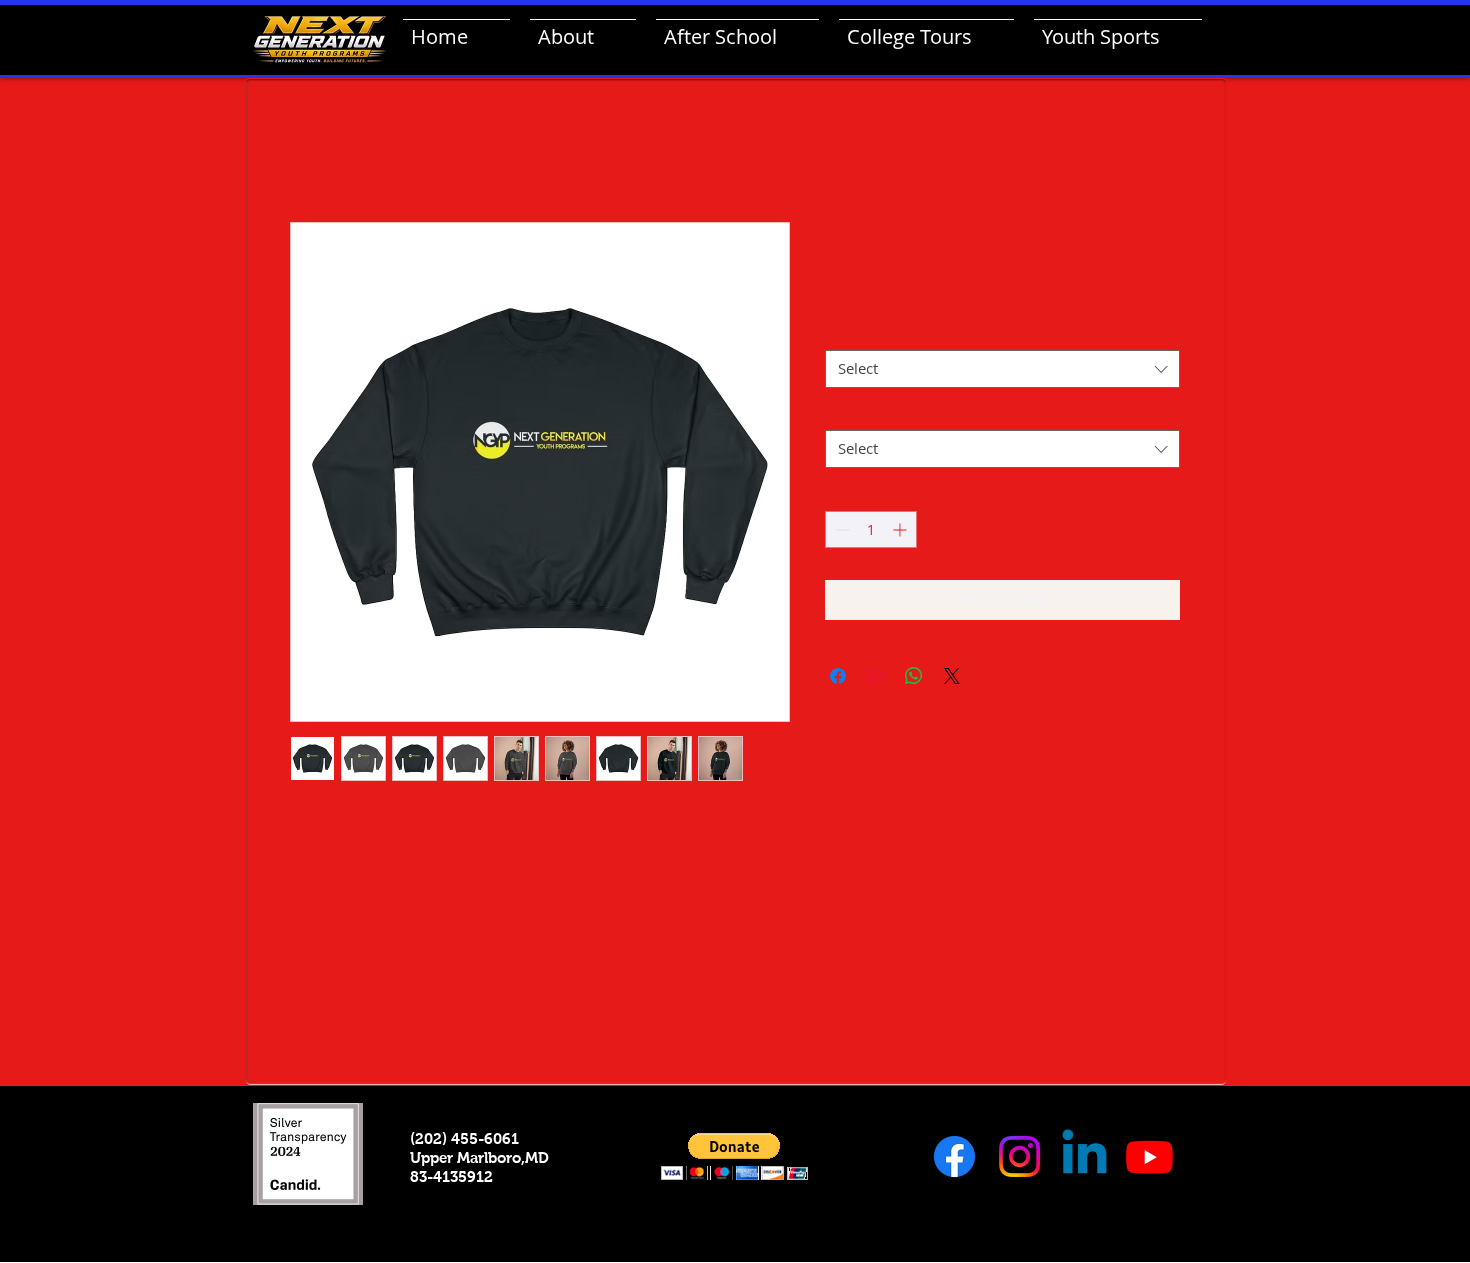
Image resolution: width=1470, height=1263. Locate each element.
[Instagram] (1019, 1156)
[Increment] (901, 529)
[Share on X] (952, 676)
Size (844, 413)
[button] (734, 1156)
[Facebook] (954, 1156)
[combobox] (1002, 369)
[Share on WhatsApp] (914, 676)
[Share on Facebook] (838, 676)
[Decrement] (840, 529)
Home (313, 150)
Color (848, 333)
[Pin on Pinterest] (876, 676)
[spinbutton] (871, 529)
